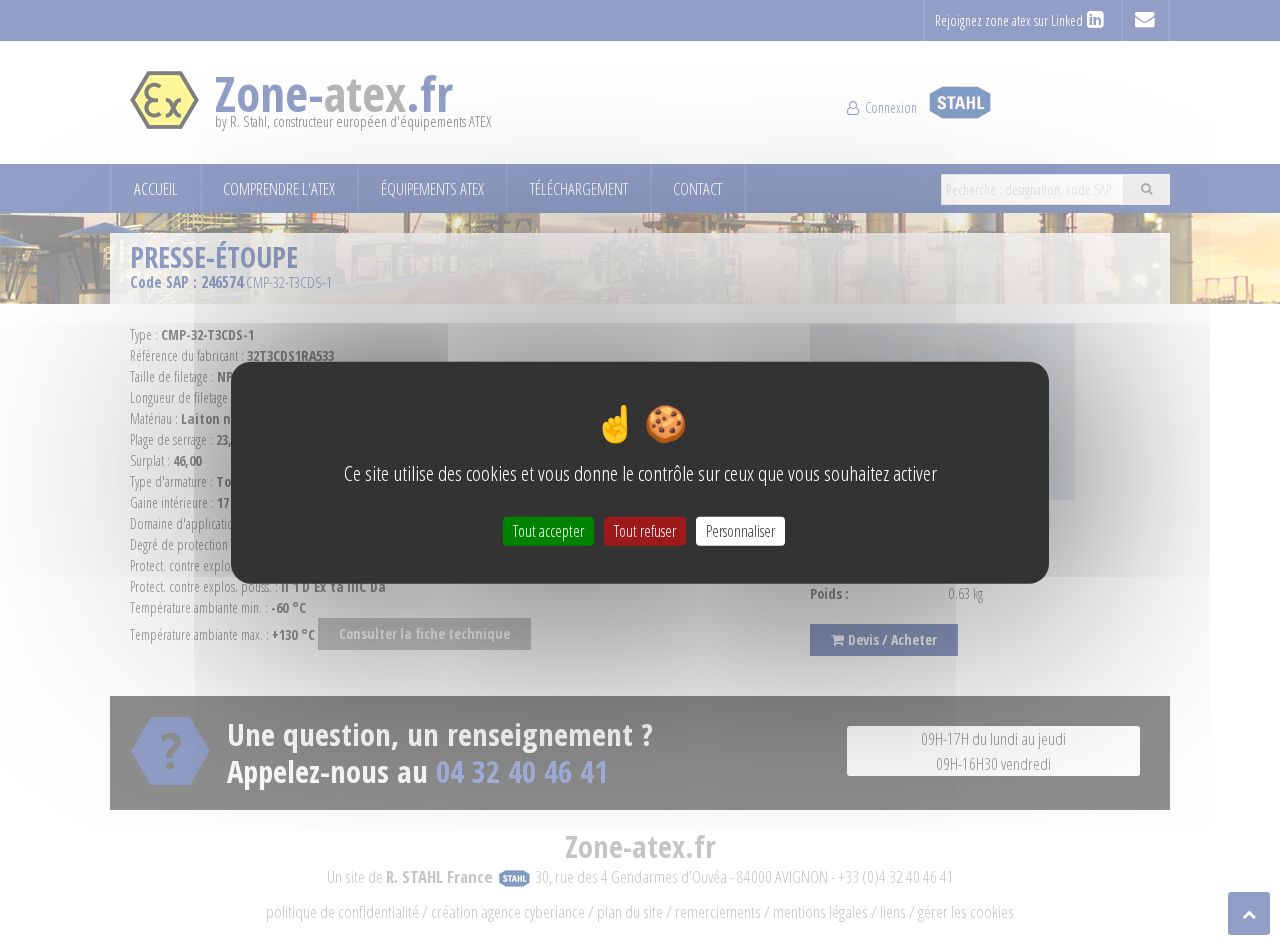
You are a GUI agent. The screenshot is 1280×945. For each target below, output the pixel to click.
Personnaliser (740, 531)
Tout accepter (548, 531)
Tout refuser (645, 531)
